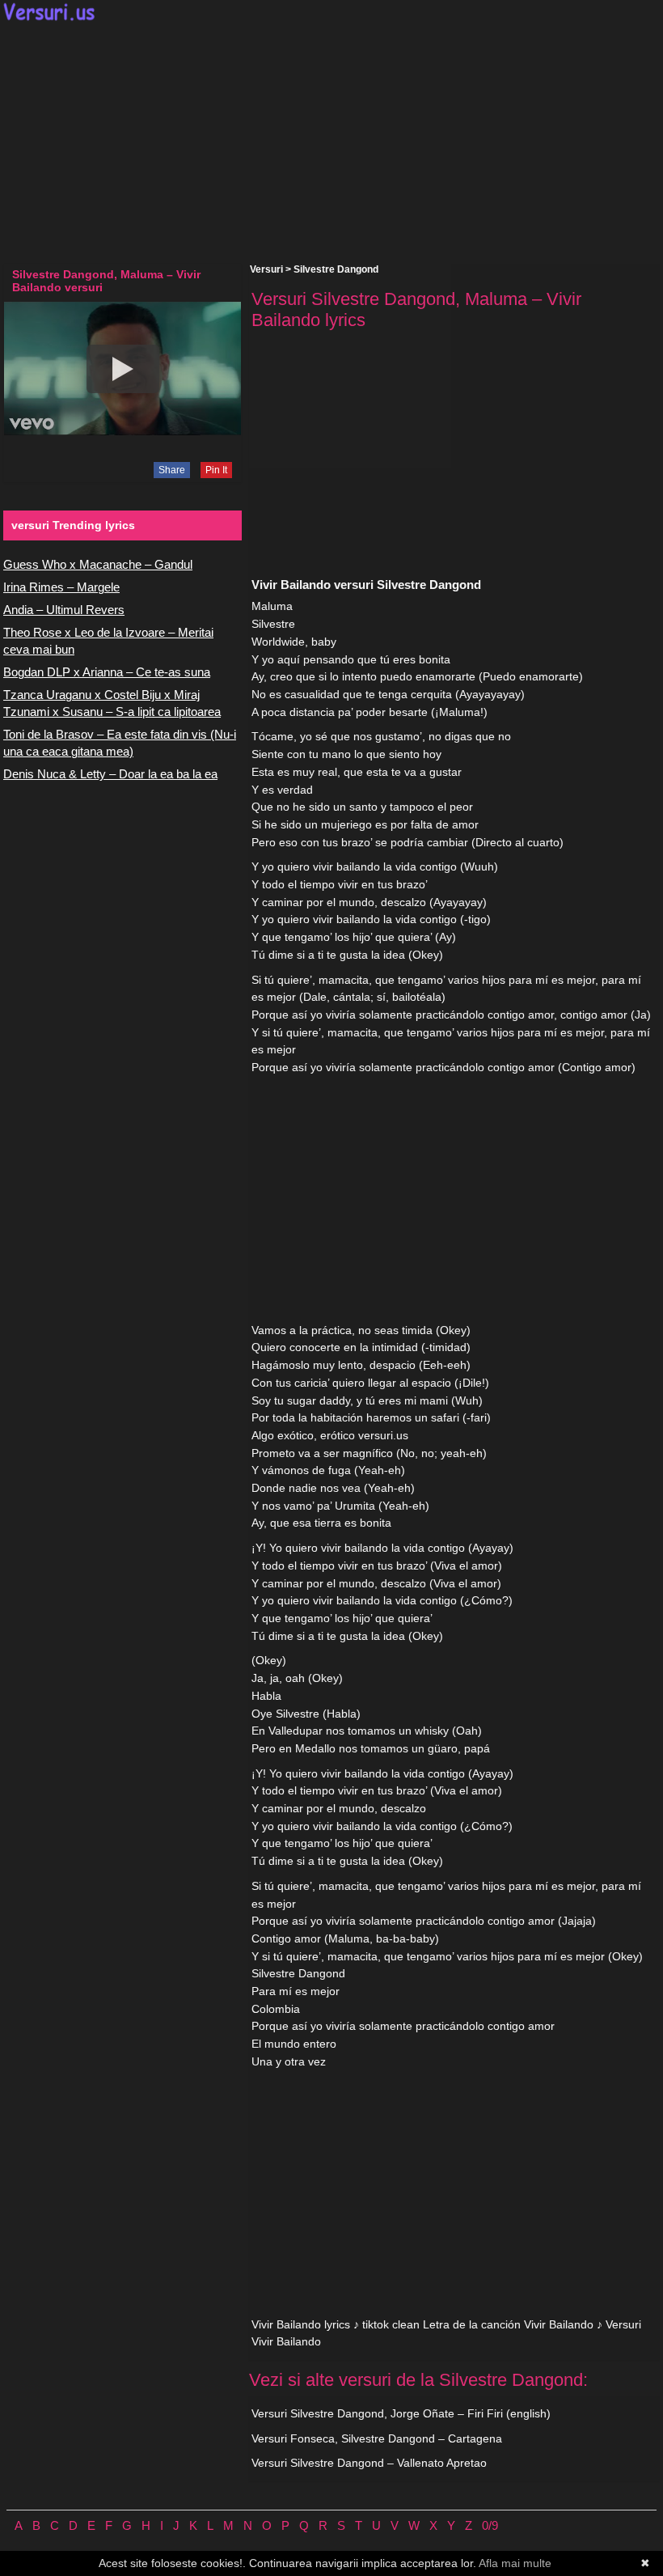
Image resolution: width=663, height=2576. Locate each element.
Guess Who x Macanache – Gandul (98, 564)
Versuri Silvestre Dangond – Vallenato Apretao (369, 2463)
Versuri (266, 269)
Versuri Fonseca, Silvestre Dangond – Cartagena (377, 2438)
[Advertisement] (331, 142)
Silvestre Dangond (336, 269)
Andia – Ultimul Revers (64, 610)
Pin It (216, 470)
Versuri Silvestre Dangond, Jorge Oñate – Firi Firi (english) (401, 2413)
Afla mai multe (515, 2563)
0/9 (490, 2525)
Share (172, 470)
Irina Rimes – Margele (61, 587)
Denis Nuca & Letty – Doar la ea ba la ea (110, 774)
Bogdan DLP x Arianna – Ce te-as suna (107, 672)
